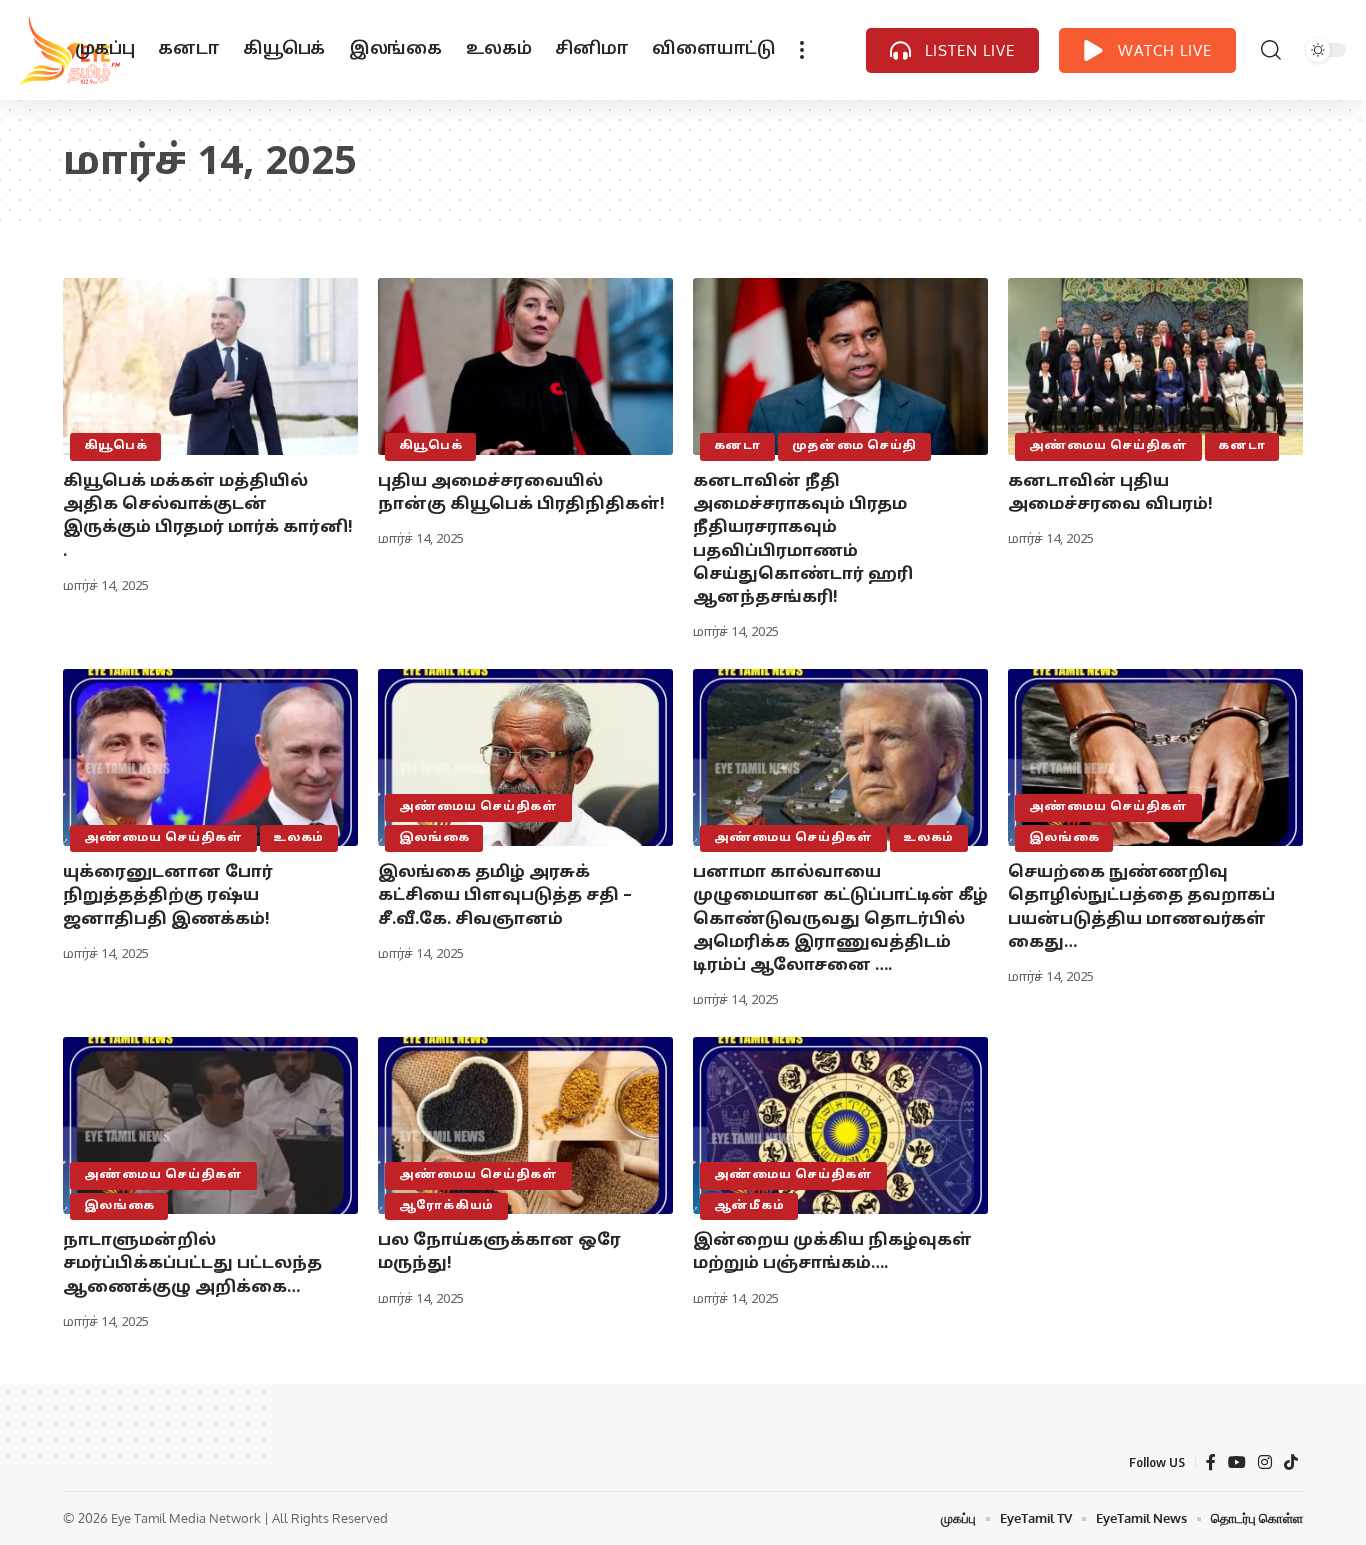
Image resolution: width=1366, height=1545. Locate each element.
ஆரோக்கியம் (446, 1206)
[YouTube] (1237, 1462)
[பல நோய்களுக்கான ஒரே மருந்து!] (525, 1125)
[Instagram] (1265, 1462)
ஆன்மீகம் (749, 1206)
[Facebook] (1211, 1462)
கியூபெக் (116, 446)
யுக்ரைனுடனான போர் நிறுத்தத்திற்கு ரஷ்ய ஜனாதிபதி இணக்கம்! (168, 896)
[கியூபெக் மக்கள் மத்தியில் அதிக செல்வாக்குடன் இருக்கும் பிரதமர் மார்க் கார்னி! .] (210, 366)
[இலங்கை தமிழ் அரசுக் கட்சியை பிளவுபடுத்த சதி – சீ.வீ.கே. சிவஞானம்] (525, 757)
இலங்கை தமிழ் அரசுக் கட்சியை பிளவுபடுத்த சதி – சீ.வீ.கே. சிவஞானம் (505, 896)
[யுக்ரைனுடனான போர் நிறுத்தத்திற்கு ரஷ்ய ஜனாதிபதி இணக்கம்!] (210, 757)
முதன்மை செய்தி (855, 446)
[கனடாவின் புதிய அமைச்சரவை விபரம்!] (1155, 366)
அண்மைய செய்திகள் (1108, 446)
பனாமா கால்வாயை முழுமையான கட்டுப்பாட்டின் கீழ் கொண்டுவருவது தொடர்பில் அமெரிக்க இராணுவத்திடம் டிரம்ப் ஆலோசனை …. (840, 919)
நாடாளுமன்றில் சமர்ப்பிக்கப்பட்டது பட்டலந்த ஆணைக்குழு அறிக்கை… (192, 1264)
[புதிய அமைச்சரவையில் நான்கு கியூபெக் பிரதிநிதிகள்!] (525, 366)
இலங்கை (434, 838)
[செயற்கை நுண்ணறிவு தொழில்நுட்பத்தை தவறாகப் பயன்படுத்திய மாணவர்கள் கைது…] (1155, 757)
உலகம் (298, 838)
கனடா (737, 446)
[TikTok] (1291, 1462)
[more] (802, 50)
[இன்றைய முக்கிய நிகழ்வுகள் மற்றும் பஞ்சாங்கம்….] (840, 1125)
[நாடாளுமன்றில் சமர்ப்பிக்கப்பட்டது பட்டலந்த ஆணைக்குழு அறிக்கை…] (210, 1125)
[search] (1271, 50)
